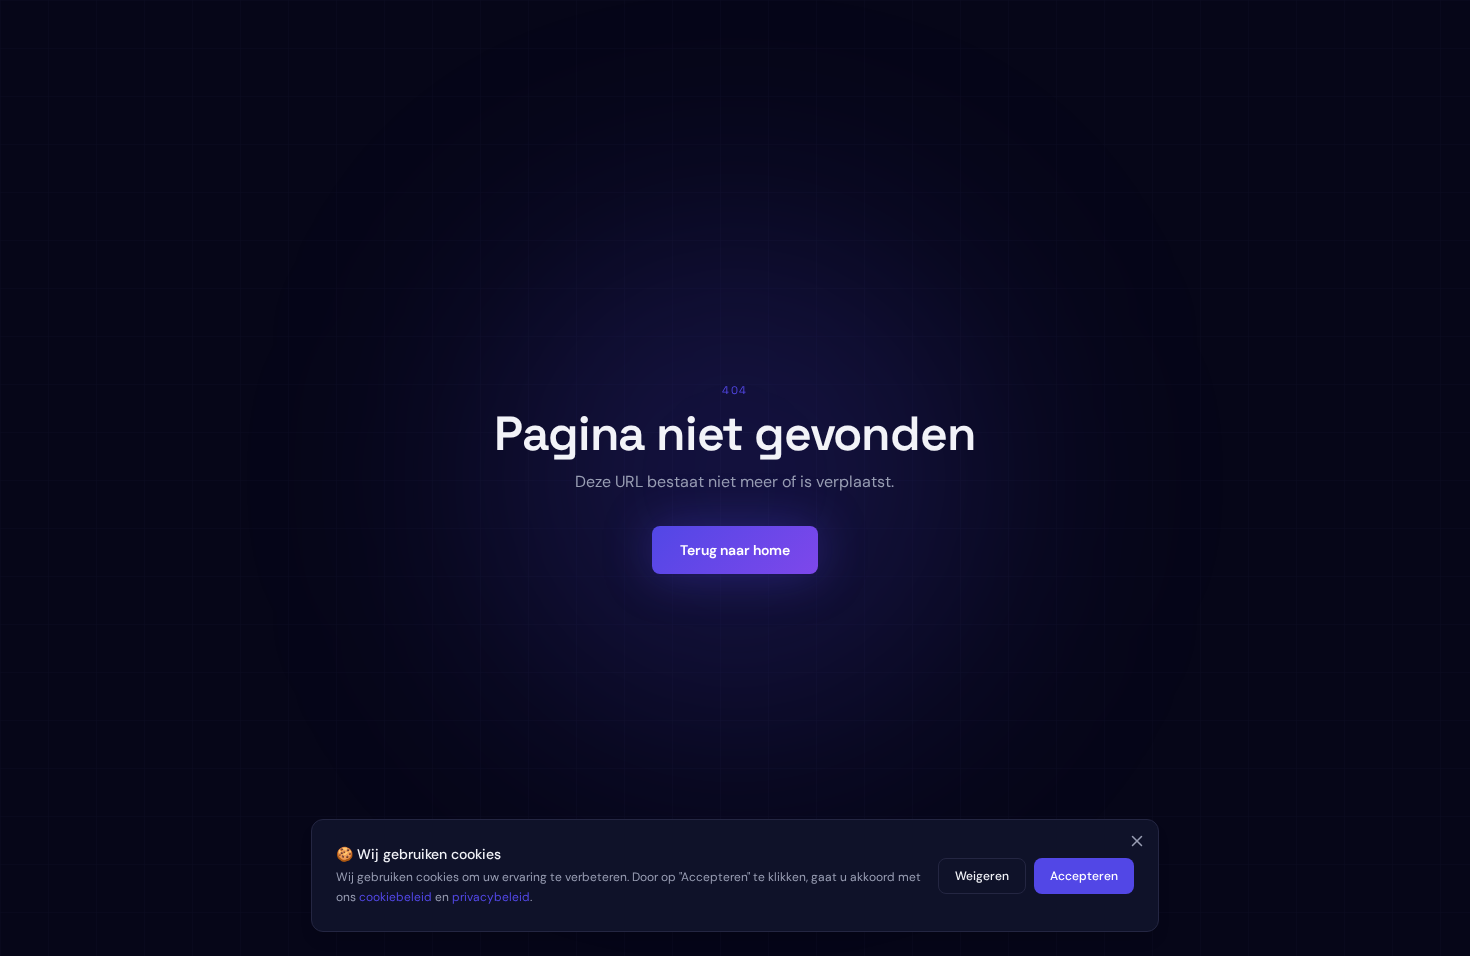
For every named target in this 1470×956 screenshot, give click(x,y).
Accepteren (1084, 876)
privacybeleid (491, 897)
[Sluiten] (1137, 841)
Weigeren (982, 876)
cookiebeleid (395, 897)
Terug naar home (735, 550)
